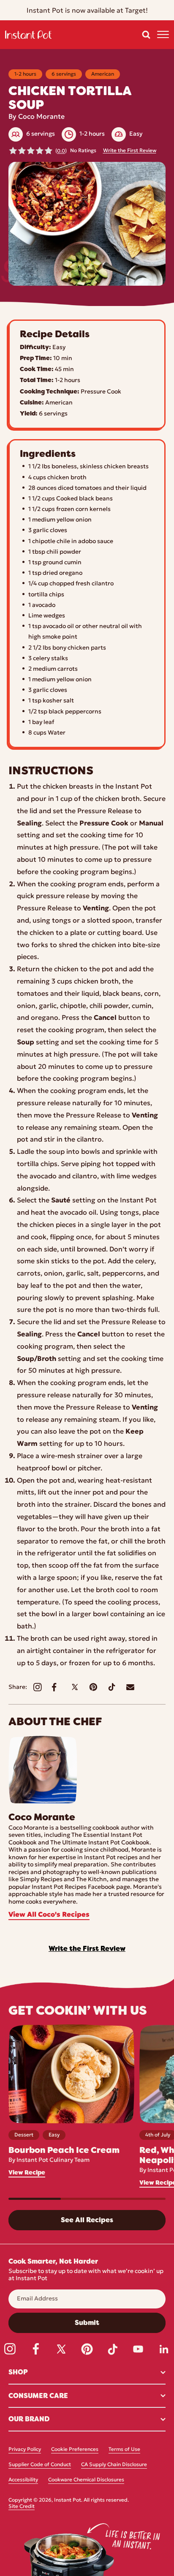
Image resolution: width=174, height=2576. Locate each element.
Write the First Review (130, 151)
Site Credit (22, 2507)
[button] (146, 35)
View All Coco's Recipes (49, 1915)
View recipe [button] (27, 2173)
